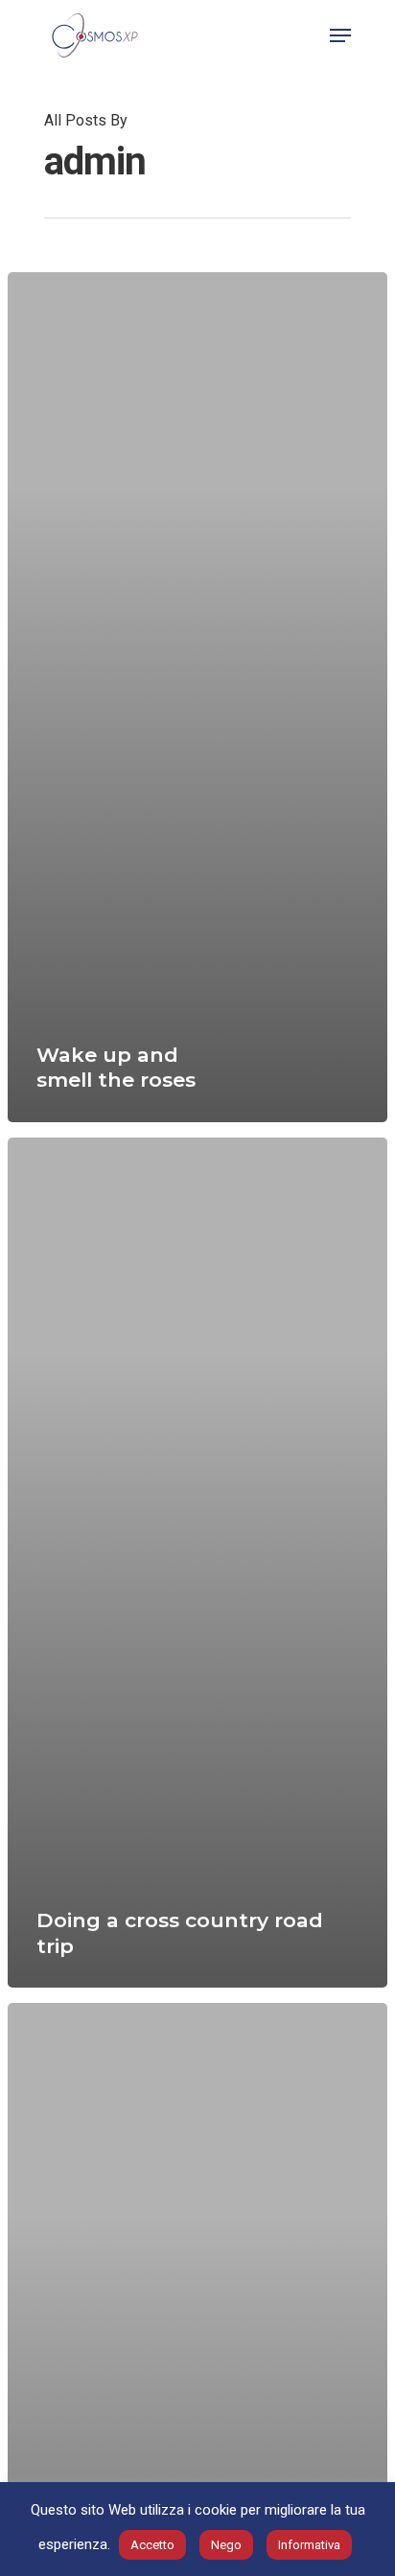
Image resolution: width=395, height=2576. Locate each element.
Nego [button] (226, 2545)
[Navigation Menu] (340, 35)
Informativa (309, 2545)
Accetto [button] (152, 2545)
